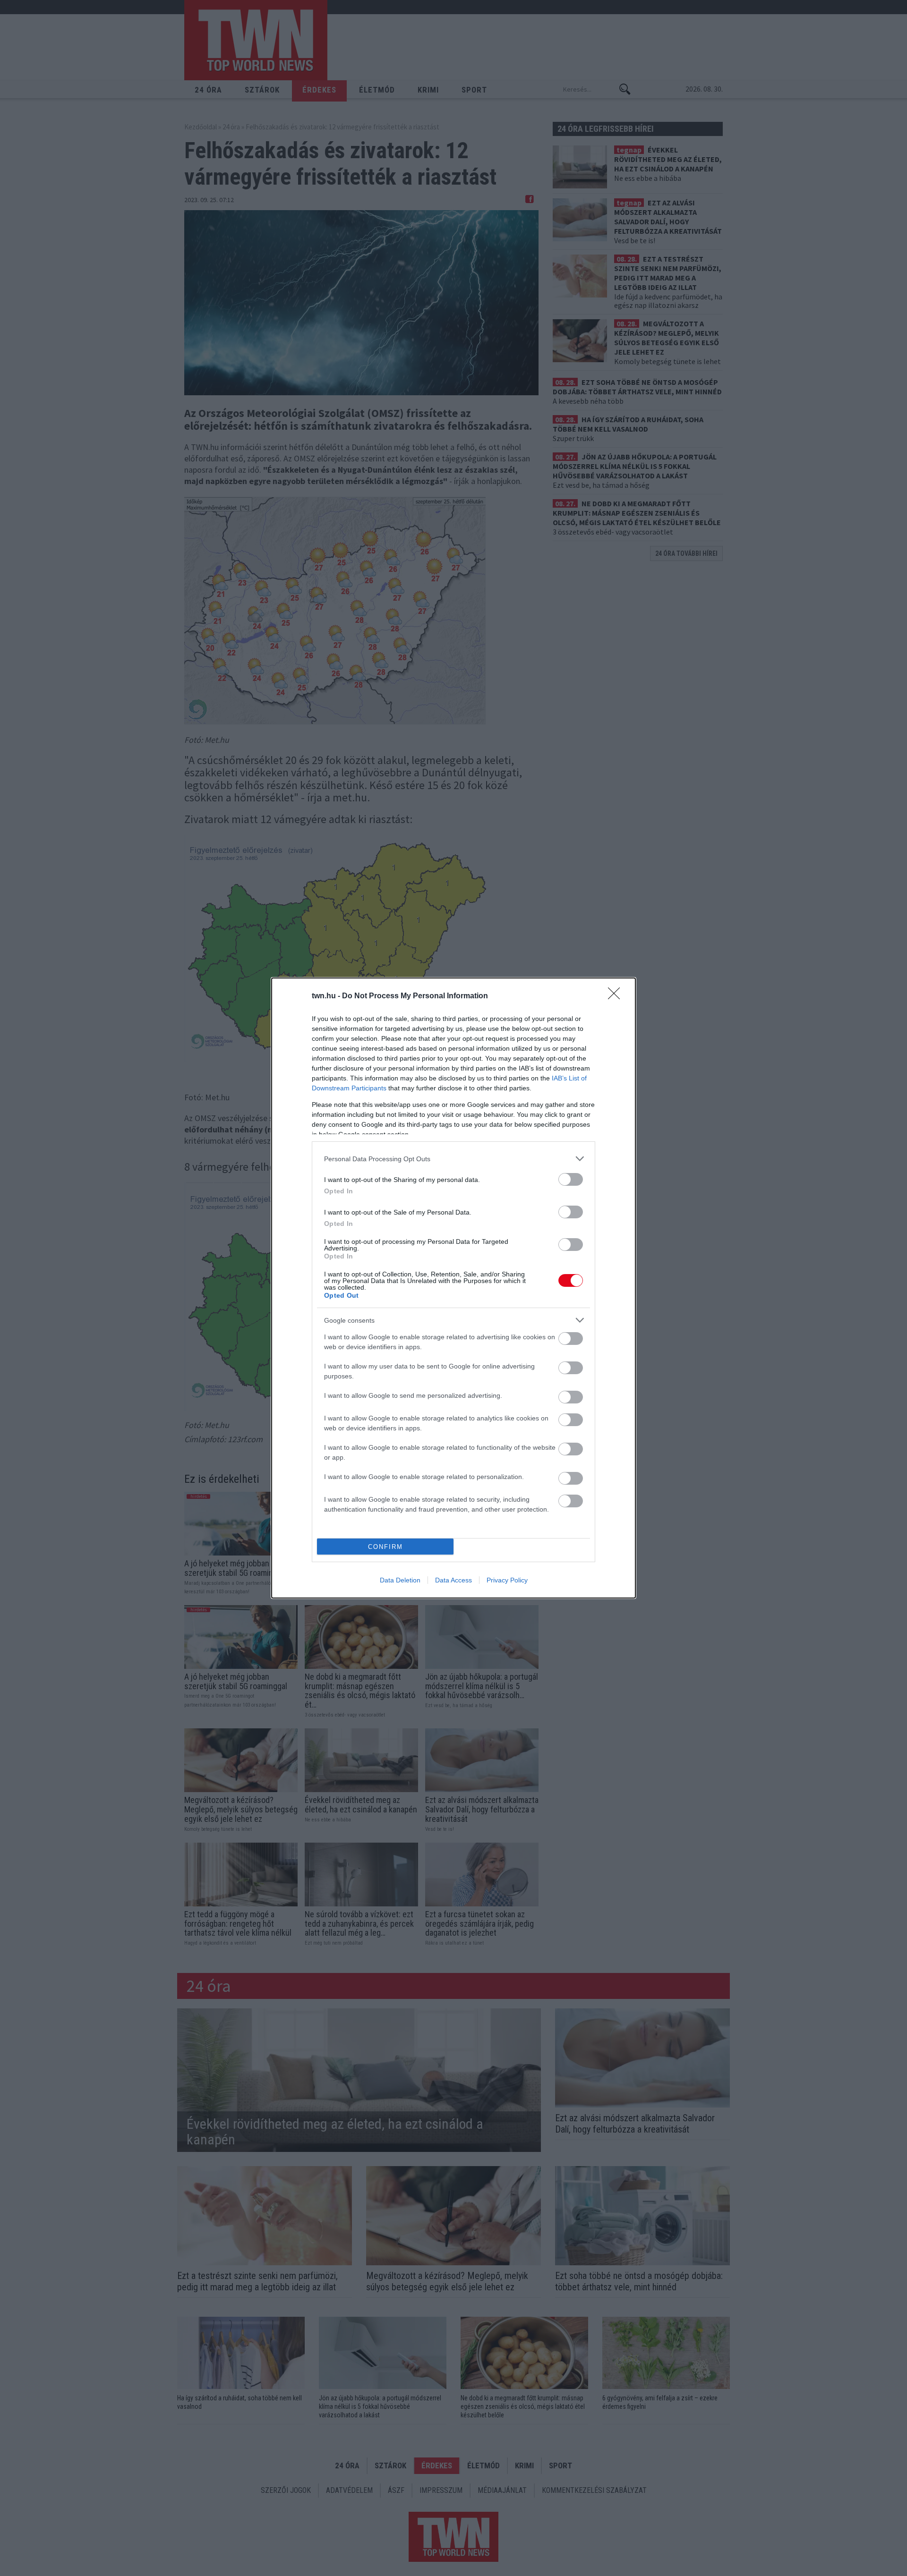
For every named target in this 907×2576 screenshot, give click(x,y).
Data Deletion (400, 1580)
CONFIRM (385, 1547)
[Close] (617, 996)
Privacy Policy (507, 1580)
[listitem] (453, 1159)
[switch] (571, 1179)
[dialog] (453, 1288)
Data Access (453, 1580)
